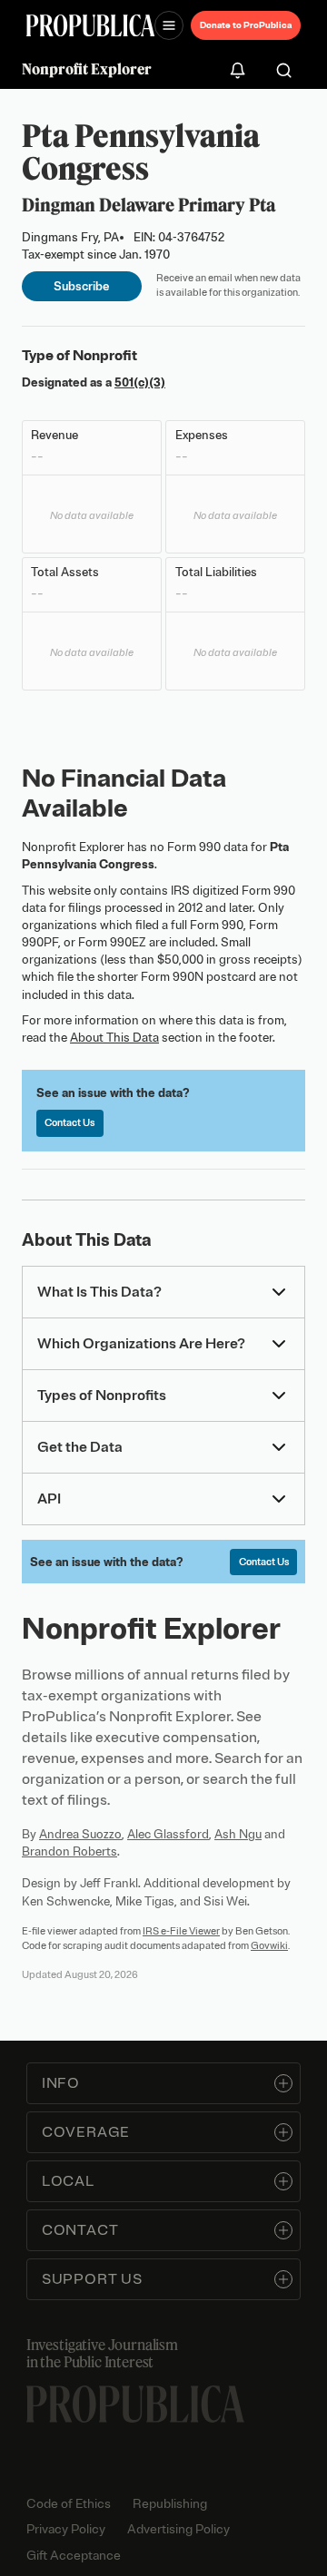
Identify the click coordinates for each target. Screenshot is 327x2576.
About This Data (114, 1038)
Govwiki (269, 1945)
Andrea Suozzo (80, 1834)
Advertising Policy (178, 2529)
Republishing (170, 2504)
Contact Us (69, 1122)
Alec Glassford (168, 1834)
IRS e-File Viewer (181, 1931)
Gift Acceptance (74, 2556)
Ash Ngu (238, 1834)
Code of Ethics (69, 2504)
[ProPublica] (90, 25)
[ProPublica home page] (135, 2404)
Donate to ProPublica (246, 25)
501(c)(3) (140, 382)
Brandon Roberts (69, 1851)
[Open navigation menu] (169, 25)
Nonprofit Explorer (87, 69)
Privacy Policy (66, 2529)
